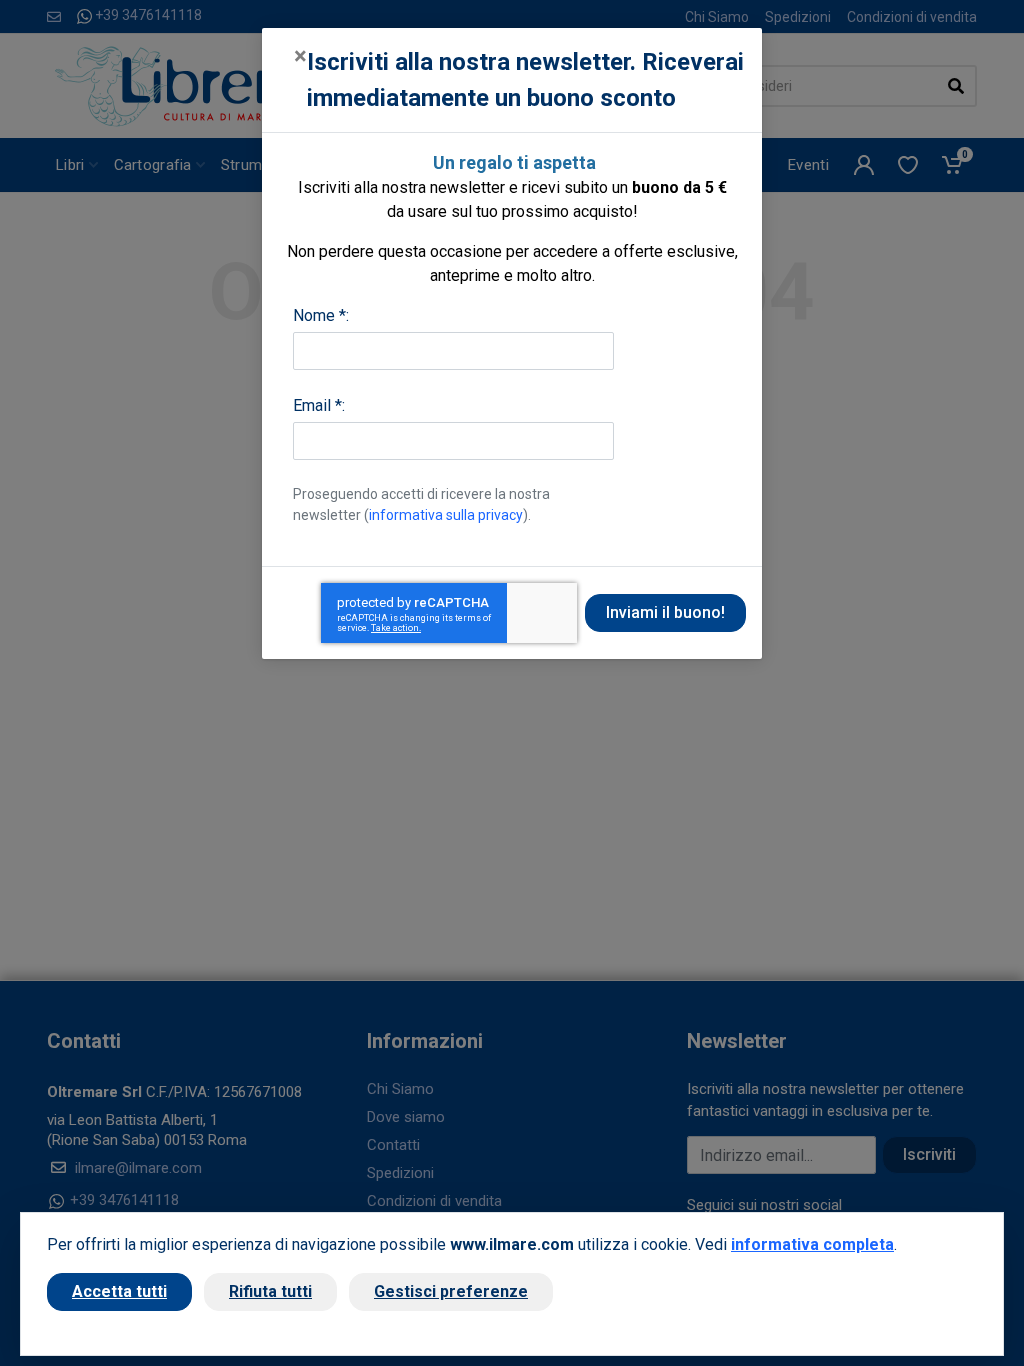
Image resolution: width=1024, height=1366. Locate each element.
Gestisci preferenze (451, 1291)
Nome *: (321, 315)
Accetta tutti (119, 1291)
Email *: (319, 405)
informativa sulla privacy (446, 515)
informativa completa (812, 1244)
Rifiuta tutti (270, 1291)
